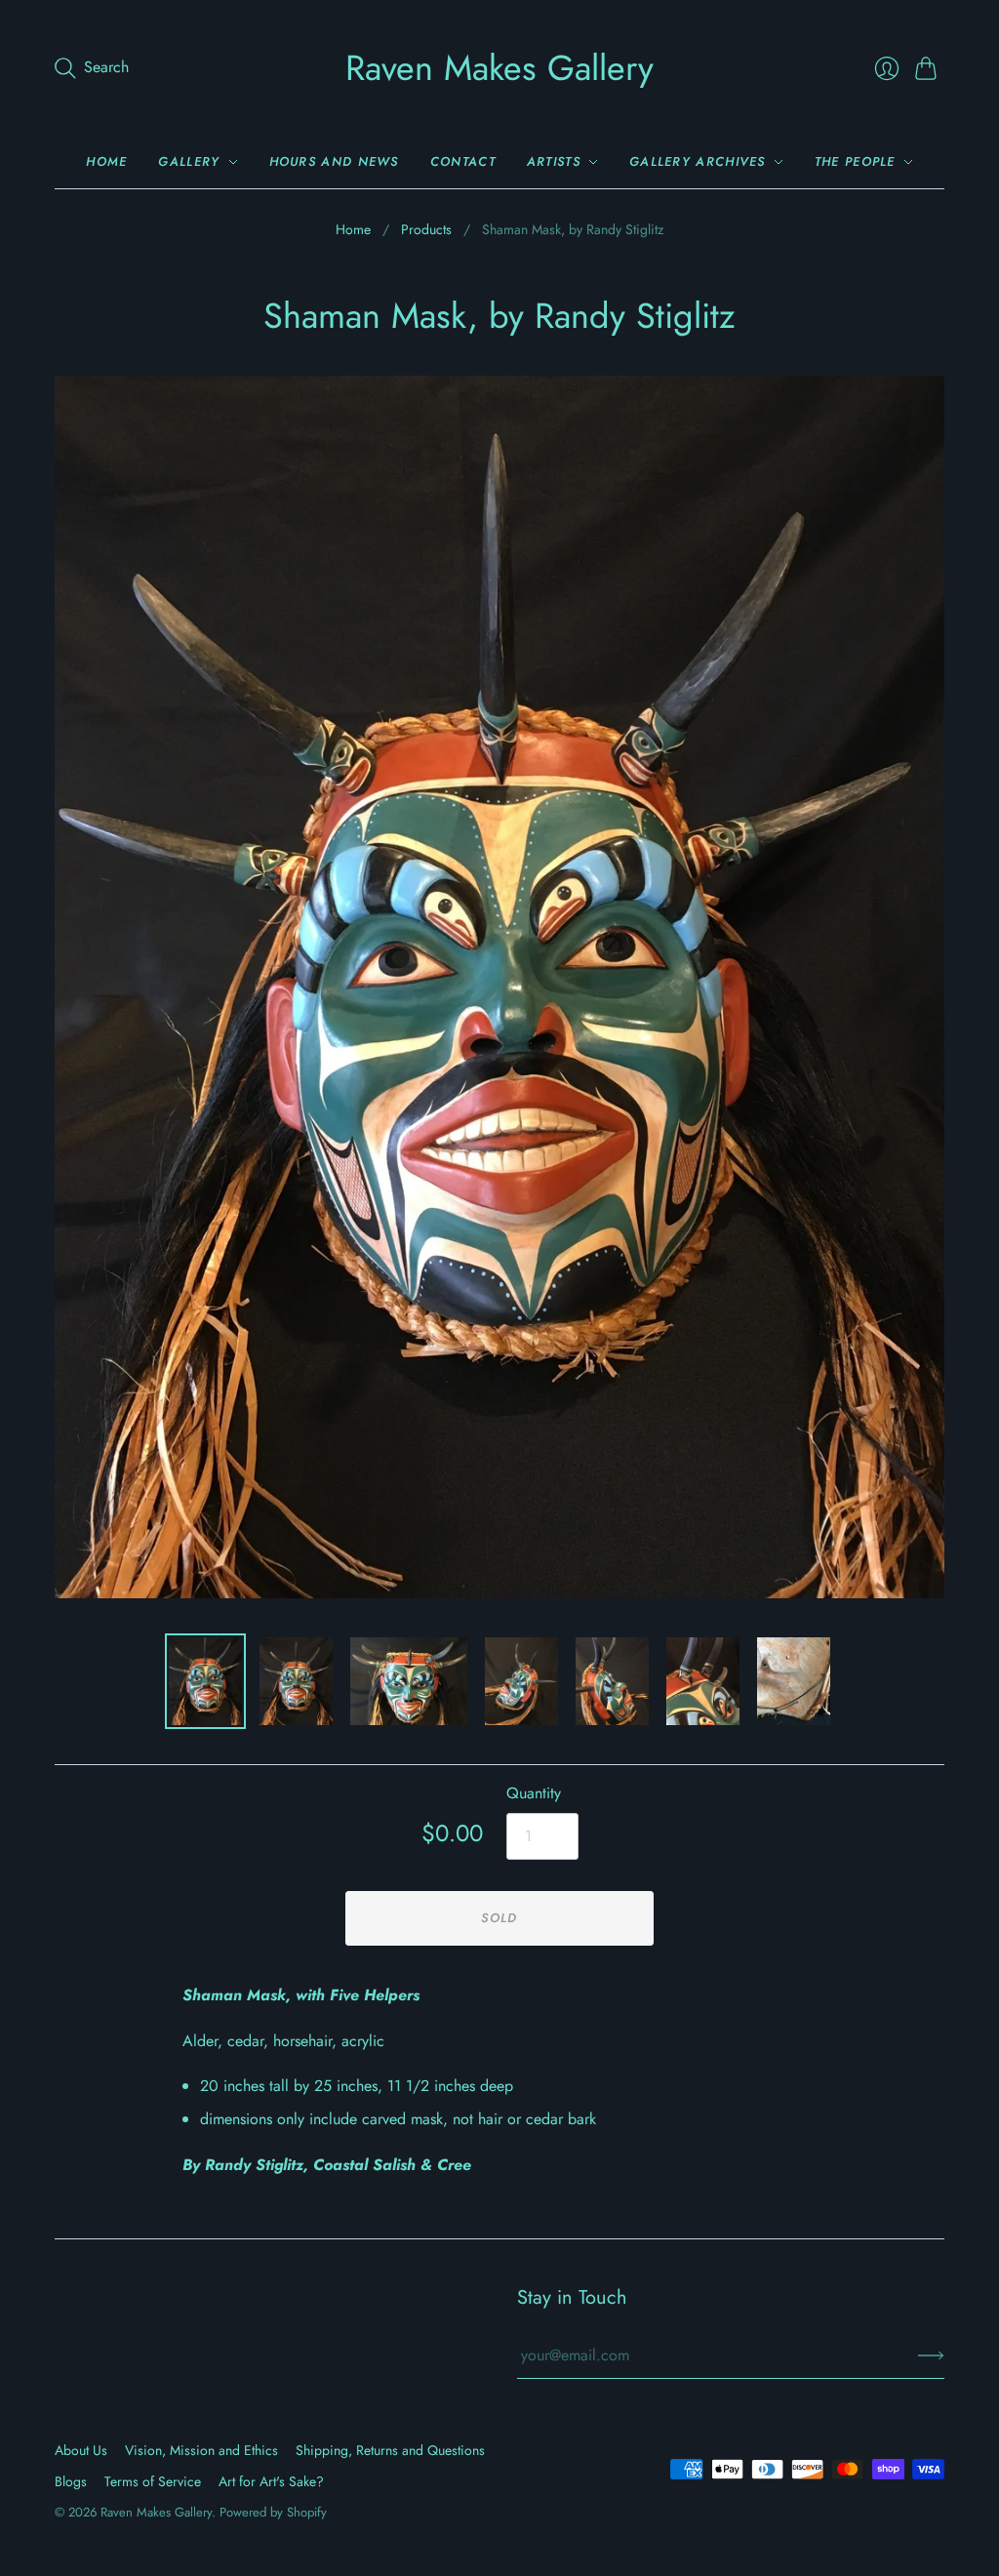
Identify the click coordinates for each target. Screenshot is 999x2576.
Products (426, 230)
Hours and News (334, 161)
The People (855, 161)
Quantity (534, 1793)
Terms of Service (153, 2481)
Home (106, 161)
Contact (463, 161)
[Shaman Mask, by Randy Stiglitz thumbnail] (521, 1681)
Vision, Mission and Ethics (201, 2450)
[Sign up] (931, 2355)
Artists (554, 161)
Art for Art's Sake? (271, 2481)
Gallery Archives (698, 161)
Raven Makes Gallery (499, 67)
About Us (81, 2450)
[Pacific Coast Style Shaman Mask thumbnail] (205, 1681)
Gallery (189, 161)
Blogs (71, 2481)
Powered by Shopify (273, 2512)
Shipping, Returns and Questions (390, 2450)
